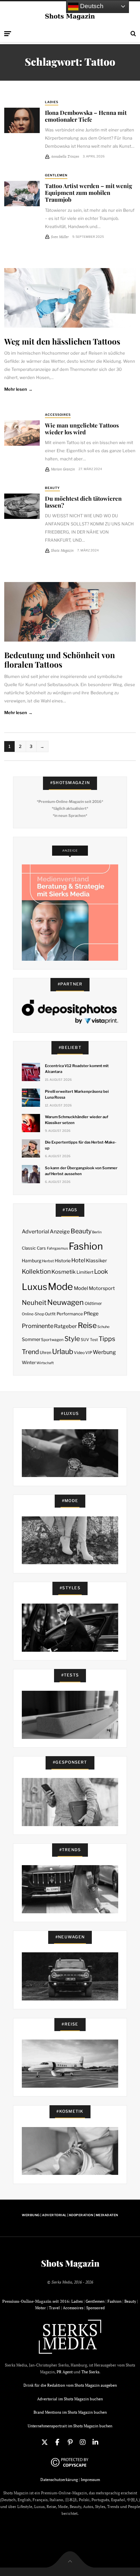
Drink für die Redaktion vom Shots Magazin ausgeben (70, 2385)
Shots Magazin (70, 2263)
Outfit (50, 1314)
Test (94, 1340)
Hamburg (32, 1261)
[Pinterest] (70, 2442)
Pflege (91, 1314)
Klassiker (97, 1261)
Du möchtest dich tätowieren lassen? (83, 502)
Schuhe (103, 1327)
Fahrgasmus (57, 1248)
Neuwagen (65, 1302)
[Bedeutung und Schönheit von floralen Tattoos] (70, 612)
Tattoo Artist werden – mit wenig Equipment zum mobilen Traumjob (89, 192)
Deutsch (91, 6)
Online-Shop (33, 1314)
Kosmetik (63, 1272)
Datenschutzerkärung (59, 2480)
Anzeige (60, 1232)
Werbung (104, 1352)
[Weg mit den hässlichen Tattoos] (70, 298)
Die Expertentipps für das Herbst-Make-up (81, 1145)
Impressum (90, 2480)
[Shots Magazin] (70, 16)
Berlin (97, 1232)
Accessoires (58, 415)
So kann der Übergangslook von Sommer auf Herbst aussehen (81, 1171)
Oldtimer (93, 1303)
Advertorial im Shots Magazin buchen (70, 2399)
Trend (30, 1352)
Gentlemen (56, 175)
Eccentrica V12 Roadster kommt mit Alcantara (77, 1069)
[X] (45, 2442)
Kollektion (36, 1272)
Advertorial (35, 1232)
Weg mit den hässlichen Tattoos (62, 341)
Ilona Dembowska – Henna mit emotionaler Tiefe (86, 116)
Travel (54, 2308)
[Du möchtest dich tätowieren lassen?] (22, 506)
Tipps (107, 1339)
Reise (87, 1325)
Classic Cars (34, 1248)
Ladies (52, 102)
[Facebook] (57, 2442)
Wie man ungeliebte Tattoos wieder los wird (82, 428)
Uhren (45, 1353)
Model (81, 1288)
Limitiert (85, 1272)
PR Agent (65, 2372)
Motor (41, 2308)
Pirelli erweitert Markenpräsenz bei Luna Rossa (77, 1094)
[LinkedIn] (95, 2442)
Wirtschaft (45, 1363)
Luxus (35, 1287)
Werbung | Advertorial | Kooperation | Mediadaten (70, 2215)
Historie (63, 1261)
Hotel (78, 1260)
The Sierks (90, 2372)
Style (72, 1339)
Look (101, 1272)
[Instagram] (83, 2442)
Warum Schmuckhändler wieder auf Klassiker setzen (77, 1120)
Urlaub (63, 1351)
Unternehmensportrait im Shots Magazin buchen (70, 2426)
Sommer (31, 1339)
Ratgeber (65, 1326)
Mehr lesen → (18, 389)
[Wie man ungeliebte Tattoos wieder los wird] (22, 433)
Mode (60, 1287)
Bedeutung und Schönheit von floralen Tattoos (60, 659)
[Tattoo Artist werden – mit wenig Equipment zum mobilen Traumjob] (22, 194)
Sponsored (96, 2308)
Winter (29, 1363)
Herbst (48, 1261)
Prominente (38, 1326)
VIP (89, 1353)
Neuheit (34, 1303)
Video (79, 1353)
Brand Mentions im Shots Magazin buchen (70, 2412)
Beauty (52, 488)
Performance (70, 1314)
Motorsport (102, 1288)
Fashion (86, 1246)
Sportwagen (52, 1340)
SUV (85, 1340)
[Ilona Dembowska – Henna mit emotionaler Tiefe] (22, 120)
